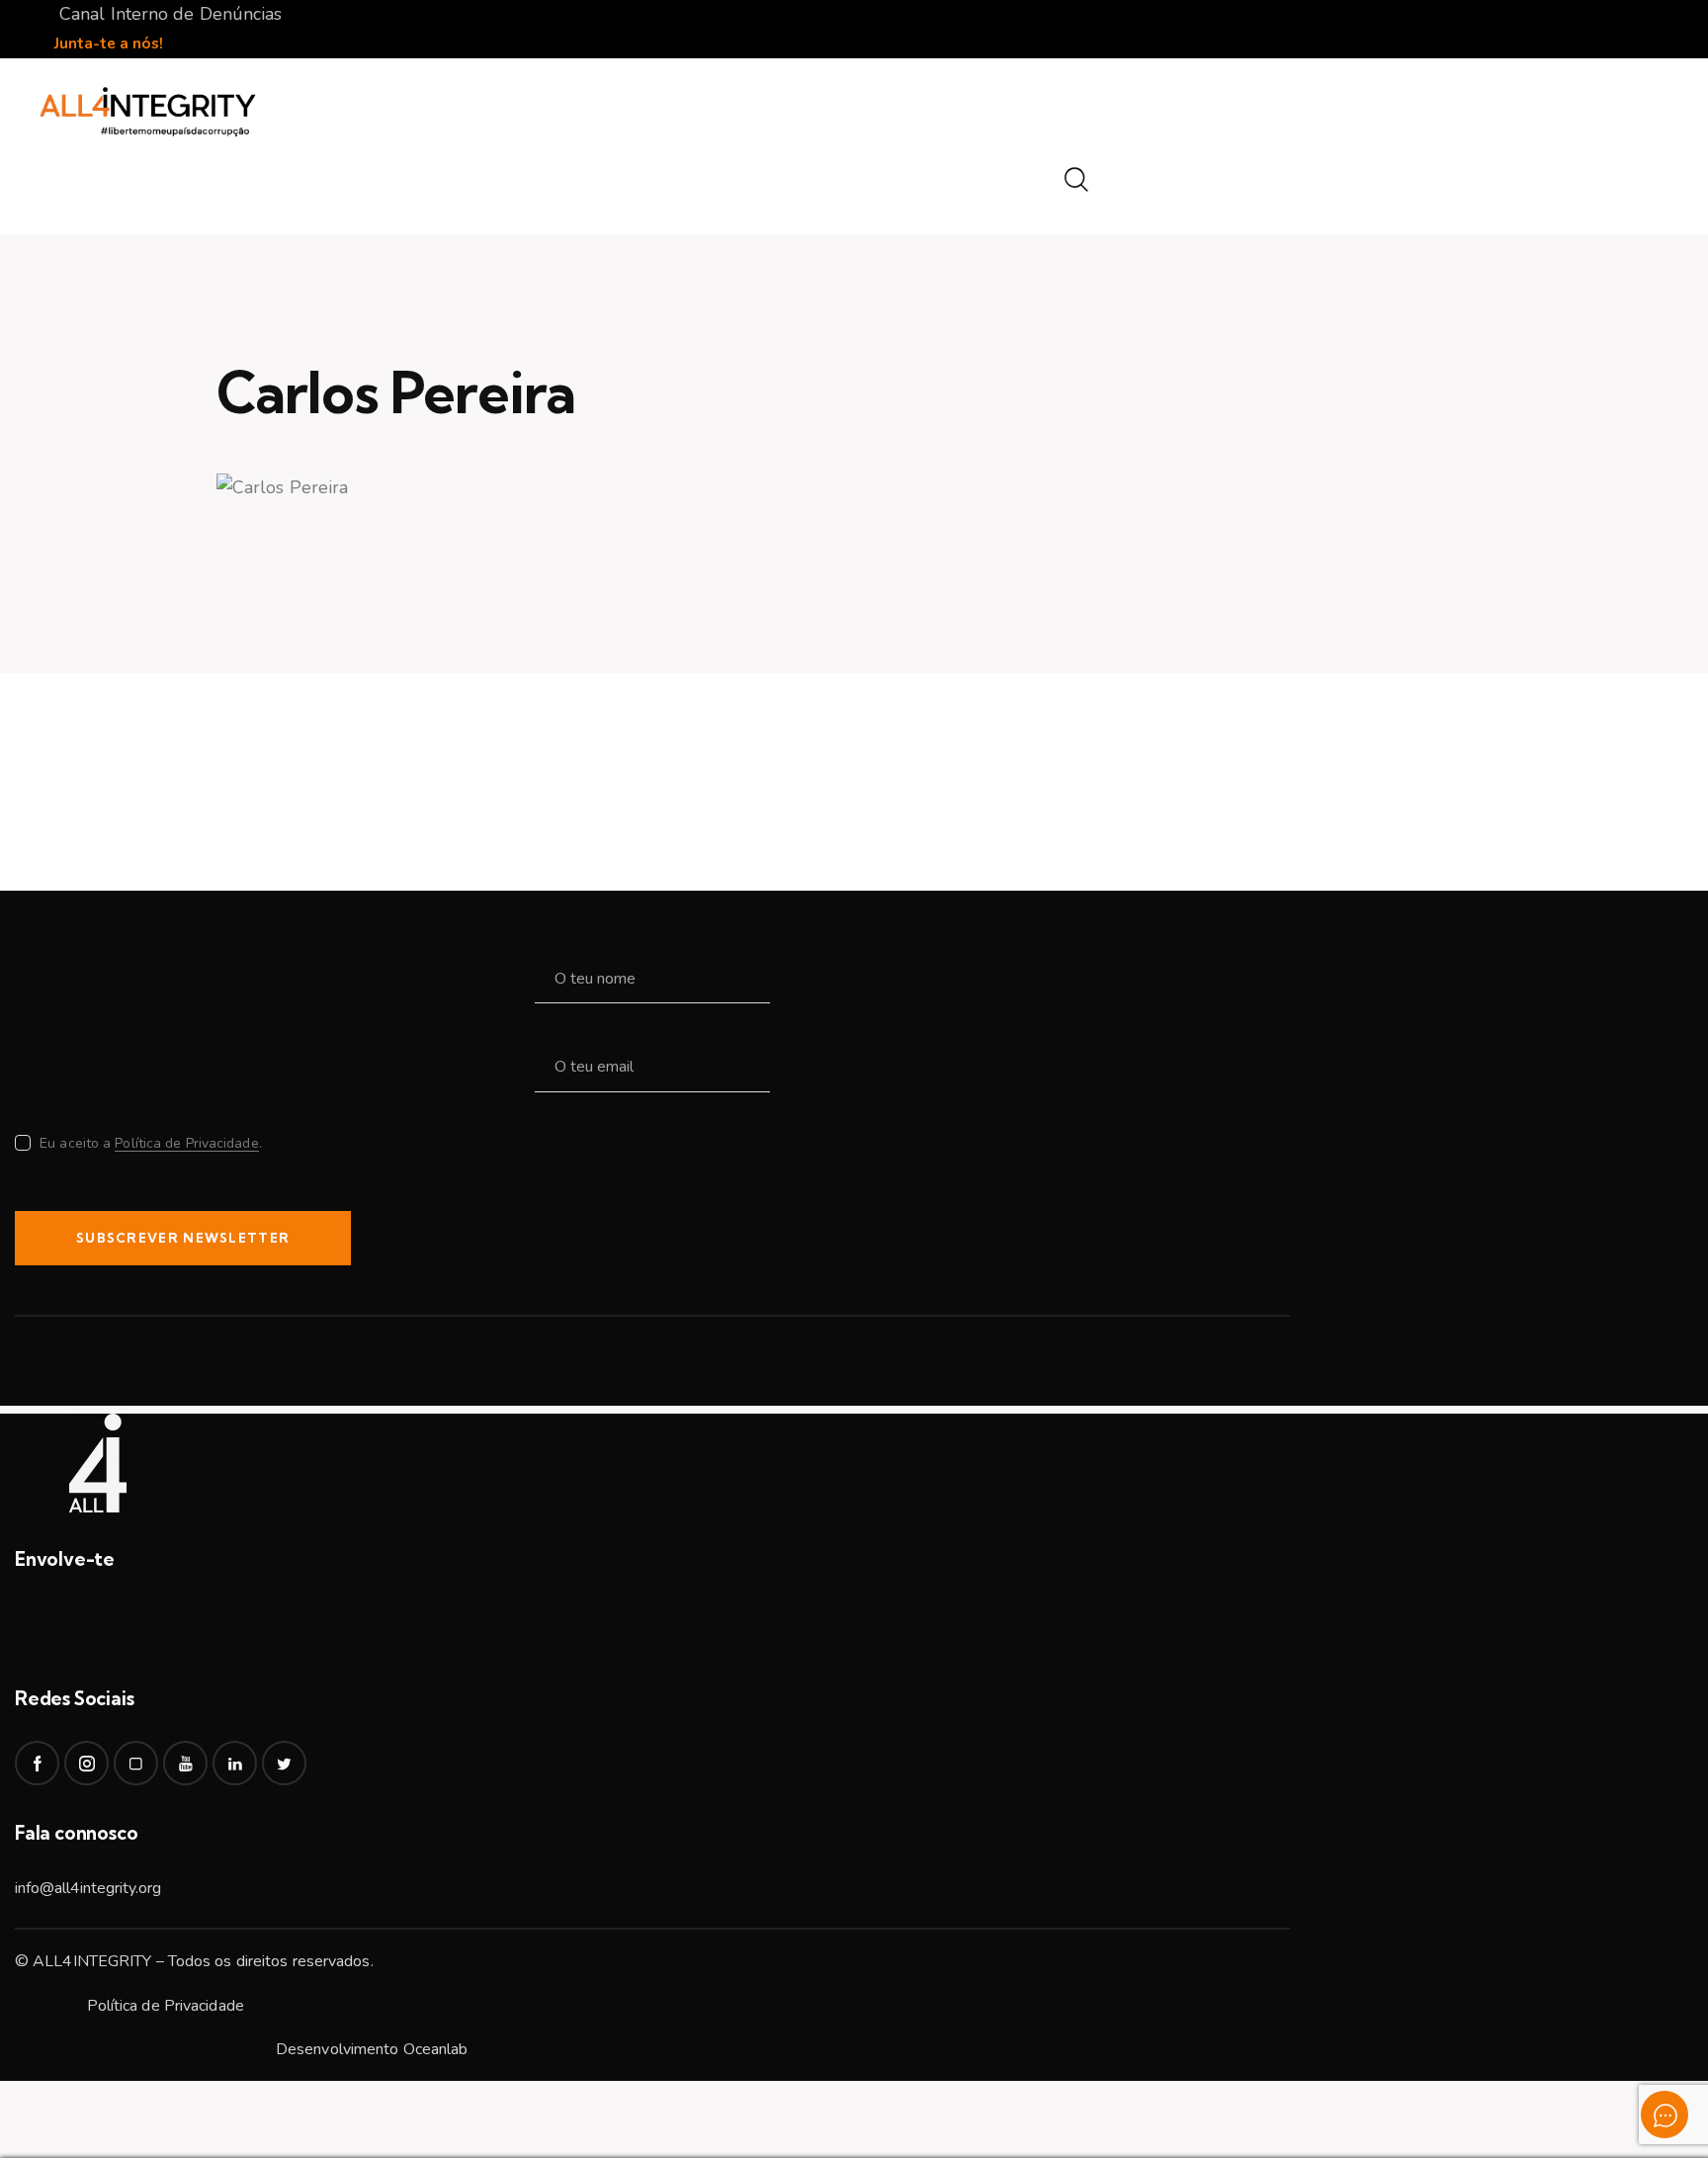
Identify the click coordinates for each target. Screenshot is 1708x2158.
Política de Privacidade (186, 1144)
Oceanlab (436, 2049)
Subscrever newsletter (183, 1238)
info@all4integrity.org (88, 1888)
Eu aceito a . (151, 1143)
